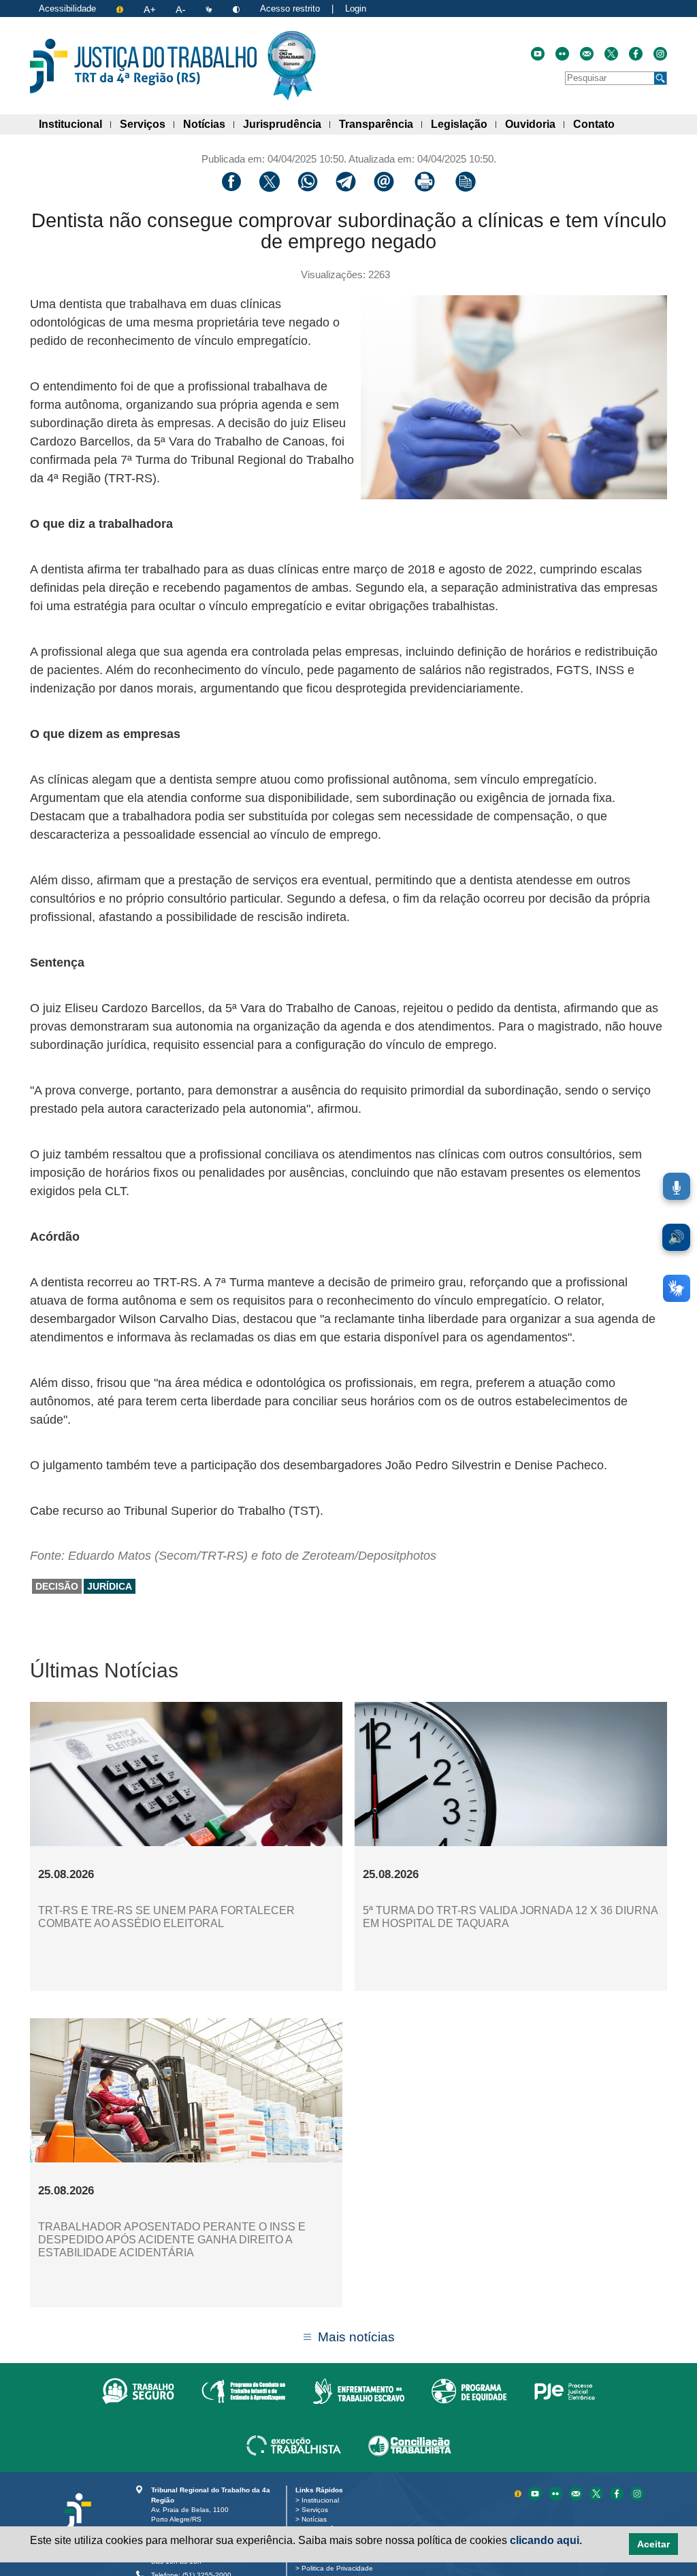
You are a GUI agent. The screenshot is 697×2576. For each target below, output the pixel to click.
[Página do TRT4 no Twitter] (611, 54)
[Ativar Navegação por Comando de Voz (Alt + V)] (677, 1186)
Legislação (464, 124)
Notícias (209, 124)
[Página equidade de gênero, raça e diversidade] (469, 2390)
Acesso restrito (290, 9)
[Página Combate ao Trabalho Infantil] (243, 2390)
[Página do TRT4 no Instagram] (660, 54)
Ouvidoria (535, 124)
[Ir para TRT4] (143, 66)
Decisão (57, 1586)
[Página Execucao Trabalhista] (294, 2445)
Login (356, 9)
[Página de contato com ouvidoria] (587, 54)
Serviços (147, 124)
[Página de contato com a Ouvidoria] (577, 2493)
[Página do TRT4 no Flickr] (562, 54)
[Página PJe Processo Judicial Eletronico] (565, 2390)
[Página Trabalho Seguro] (138, 2390)
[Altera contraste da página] (238, 9)
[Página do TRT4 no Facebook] (636, 54)
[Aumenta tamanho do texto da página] (151, 9)
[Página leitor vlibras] (210, 9)
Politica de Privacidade (340, 2568)
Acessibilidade (67, 9)
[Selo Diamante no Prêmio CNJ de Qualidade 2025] (292, 66)
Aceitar (653, 2544)
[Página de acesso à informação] (121, 9)
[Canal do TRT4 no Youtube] (538, 54)
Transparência (380, 124)
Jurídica (110, 1586)
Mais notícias (356, 2337)
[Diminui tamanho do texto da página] (182, 9)
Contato (598, 124)
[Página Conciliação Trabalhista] (410, 2445)
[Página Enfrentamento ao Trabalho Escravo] (358, 2390)
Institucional (75, 124)
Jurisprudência (287, 124)
